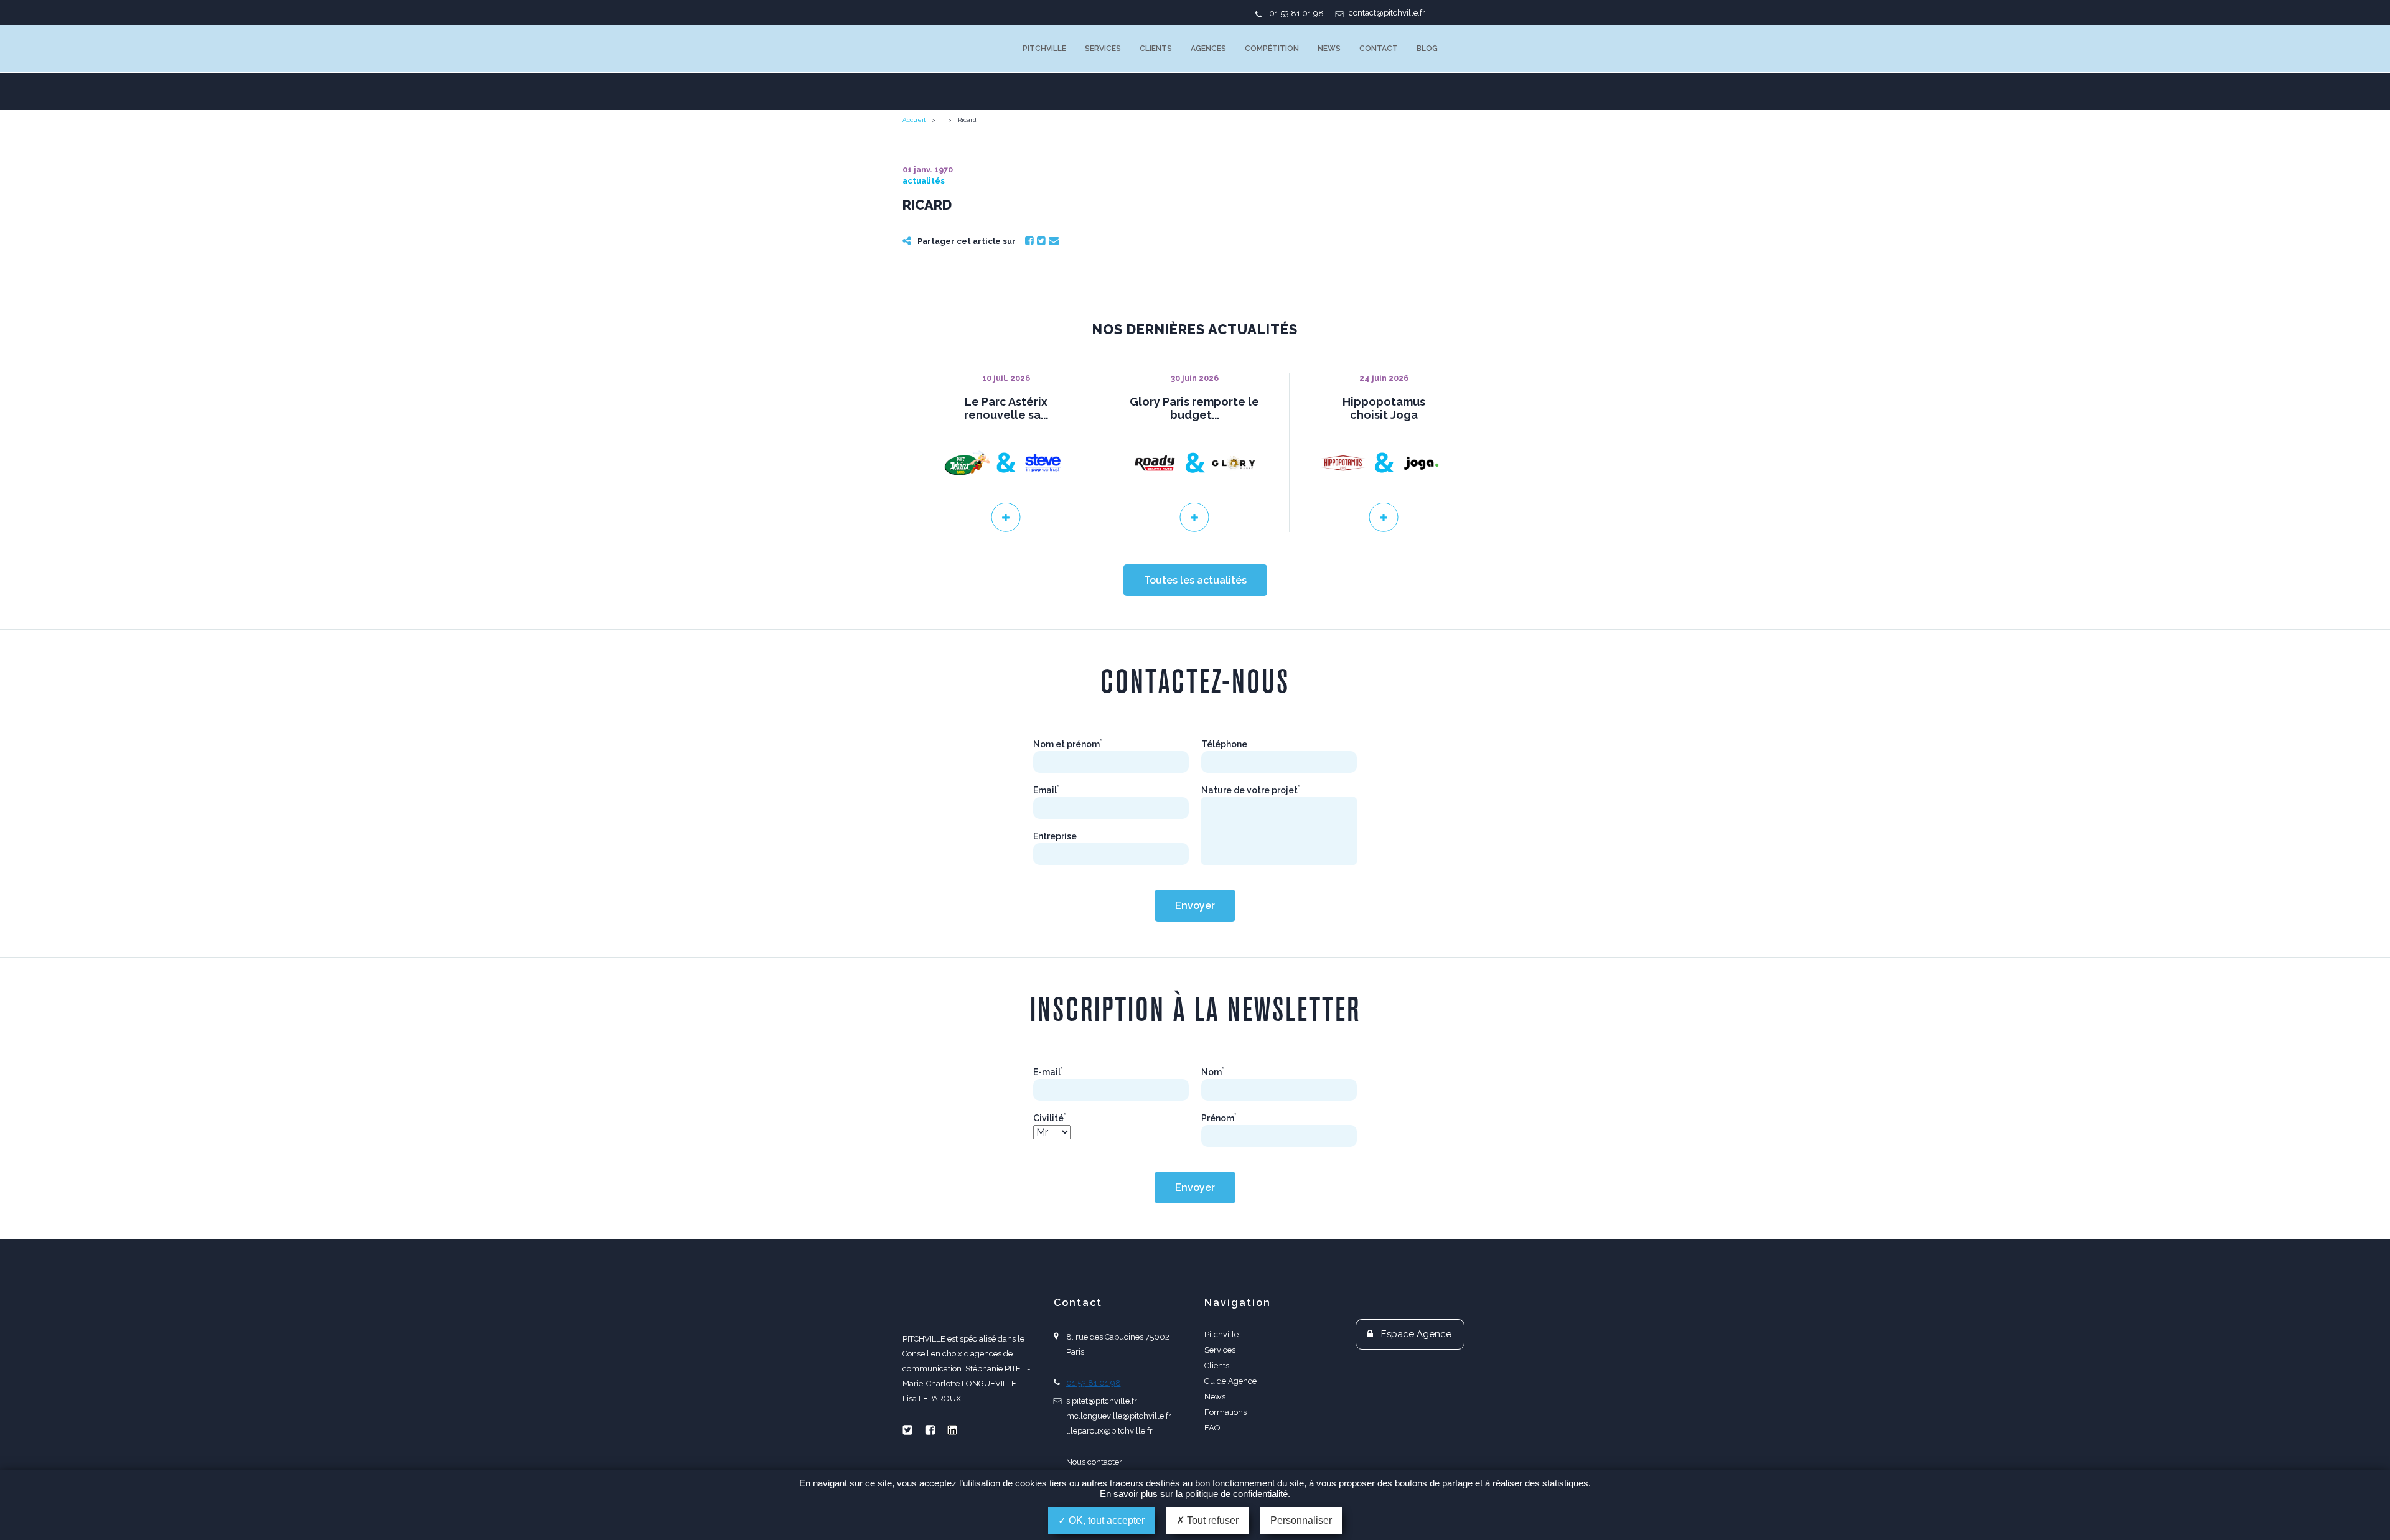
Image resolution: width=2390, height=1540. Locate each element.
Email (1054, 241)
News (1329, 49)
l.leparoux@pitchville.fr (1109, 1431)
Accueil (914, 120)
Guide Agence (1230, 1381)
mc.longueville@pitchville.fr (1119, 1416)
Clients (1156, 49)
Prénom (1219, 1118)
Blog (1427, 49)
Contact (1379, 49)
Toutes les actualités (1195, 580)
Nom (1213, 1072)
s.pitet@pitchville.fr (1102, 1401)
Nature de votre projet (1251, 790)
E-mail (1048, 1072)
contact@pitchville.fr (1387, 13)
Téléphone (1224, 744)
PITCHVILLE (953, 49)
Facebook (1029, 241)
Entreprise (1055, 836)
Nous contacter (1094, 1462)
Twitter (1041, 241)
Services (1103, 49)
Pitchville (1044, 49)
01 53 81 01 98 (1296, 13)
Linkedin (952, 1430)
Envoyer (1195, 906)
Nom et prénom (1068, 744)
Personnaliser (1301, 1520)
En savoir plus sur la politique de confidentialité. (1195, 1494)
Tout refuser (1211, 1520)
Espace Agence (1416, 1334)
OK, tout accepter (1105, 1520)
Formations (1225, 1412)
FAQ (1212, 1428)
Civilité (1050, 1118)
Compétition (1272, 49)
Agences (1208, 49)
